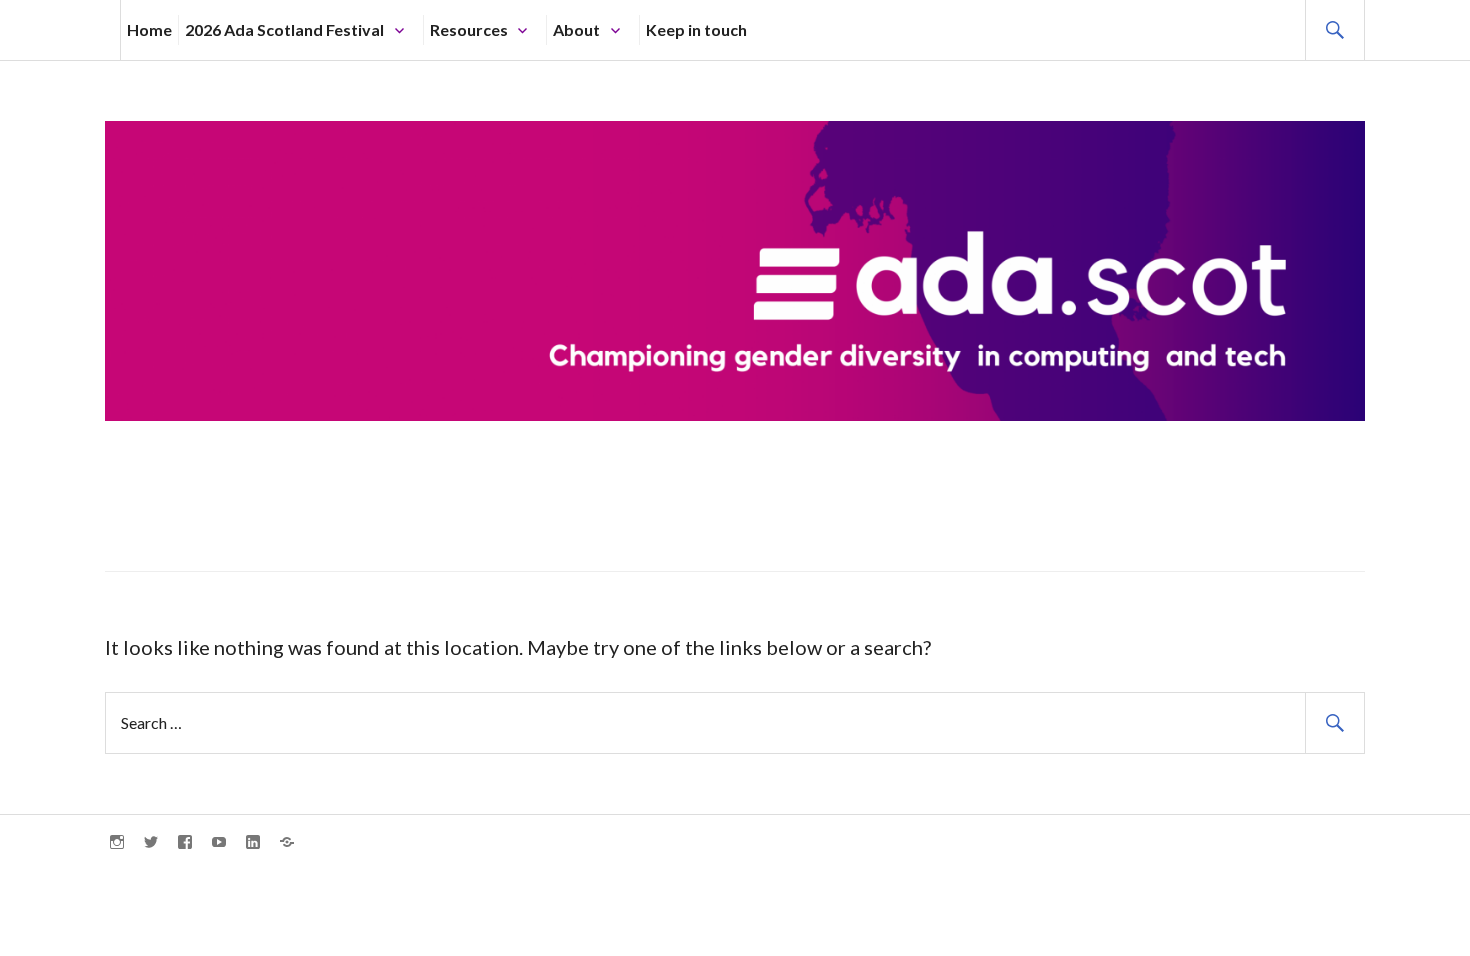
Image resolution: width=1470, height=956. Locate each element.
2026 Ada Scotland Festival (284, 29)
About (576, 29)
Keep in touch (696, 29)
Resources (469, 29)
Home (149, 29)
